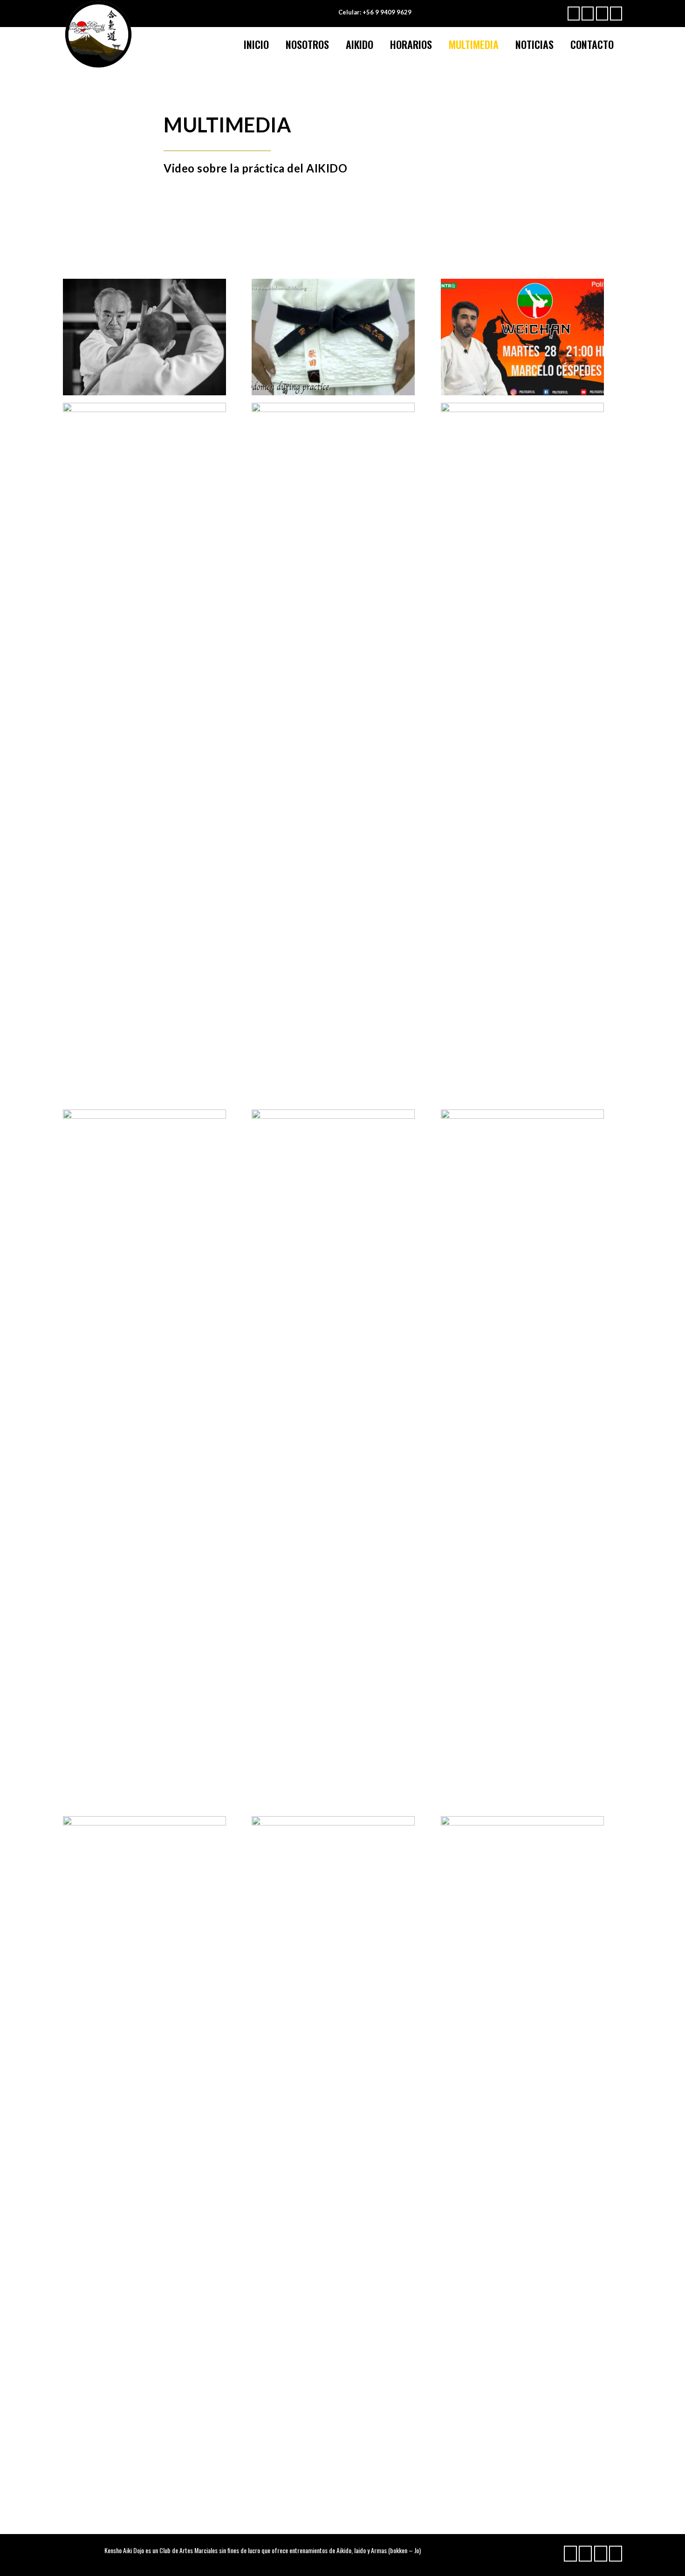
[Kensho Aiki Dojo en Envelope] (616, 14)
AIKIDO (360, 44)
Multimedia (474, 44)
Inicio (256, 44)
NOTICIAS (534, 44)
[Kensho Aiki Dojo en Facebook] (574, 14)
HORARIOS (411, 44)
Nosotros (307, 44)
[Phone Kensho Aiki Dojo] (588, 14)
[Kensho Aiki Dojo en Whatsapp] (602, 14)
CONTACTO (592, 44)
